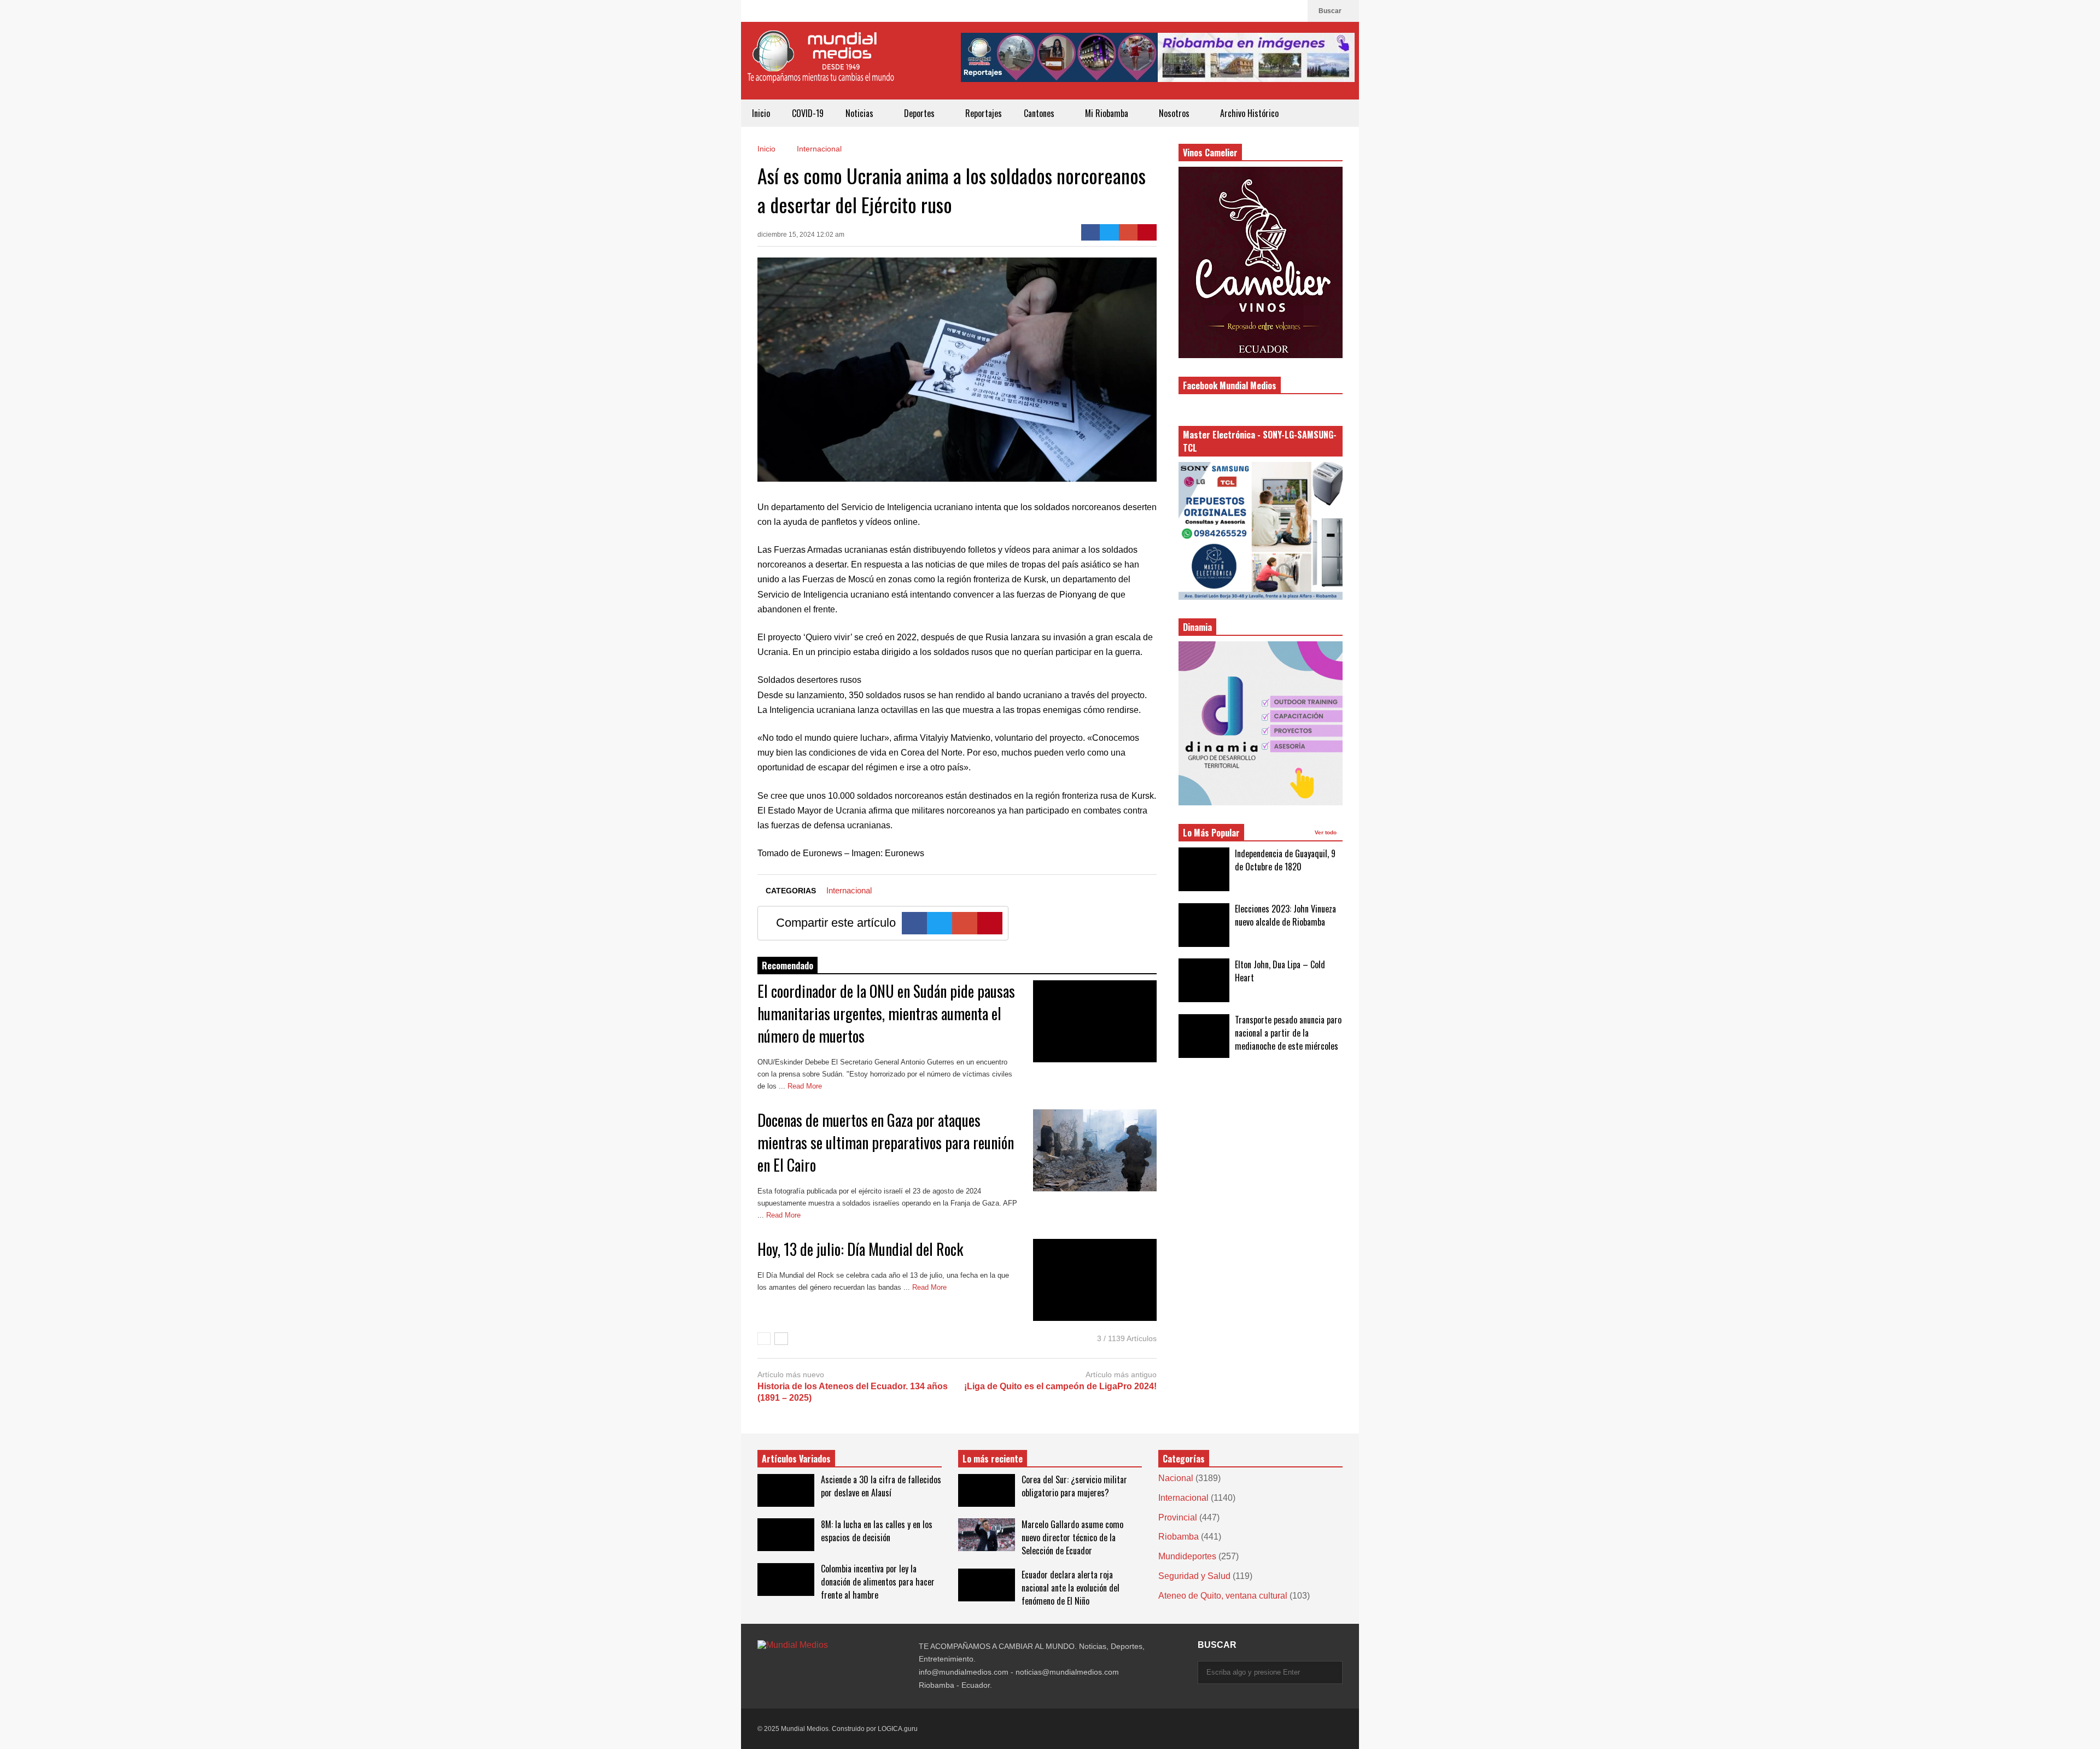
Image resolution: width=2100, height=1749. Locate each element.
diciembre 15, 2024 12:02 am (801, 235)
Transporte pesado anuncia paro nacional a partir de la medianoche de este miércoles (1288, 1033)
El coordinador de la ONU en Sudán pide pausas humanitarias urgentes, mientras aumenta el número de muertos (886, 1013)
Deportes (920, 113)
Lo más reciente (993, 1459)
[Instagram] (1276, 11)
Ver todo (1326, 832)
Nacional (1176, 1478)
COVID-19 (808, 113)
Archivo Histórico (1249, 113)
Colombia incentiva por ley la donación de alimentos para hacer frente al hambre (878, 1582)
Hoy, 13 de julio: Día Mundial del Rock (860, 1249)
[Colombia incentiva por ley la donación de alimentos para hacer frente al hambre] (786, 1580)
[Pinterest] (1147, 232)
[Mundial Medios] (820, 65)
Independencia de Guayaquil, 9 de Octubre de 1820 (1285, 860)
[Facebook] (1294, 11)
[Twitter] (1109, 232)
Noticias (861, 113)
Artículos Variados (796, 1459)
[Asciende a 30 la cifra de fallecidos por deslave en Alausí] (786, 1490)
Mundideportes (1187, 1556)
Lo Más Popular (1211, 833)
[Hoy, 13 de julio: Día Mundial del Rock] (1095, 1280)
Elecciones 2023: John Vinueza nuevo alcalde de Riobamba (1285, 915)
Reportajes (984, 113)
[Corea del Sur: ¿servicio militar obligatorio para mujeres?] (987, 1490)
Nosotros (1175, 113)
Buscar (1331, 11)
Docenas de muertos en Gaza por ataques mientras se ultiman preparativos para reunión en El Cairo (886, 1142)
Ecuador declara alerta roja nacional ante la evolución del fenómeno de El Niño (1071, 1588)
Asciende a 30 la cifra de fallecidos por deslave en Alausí (881, 1486)
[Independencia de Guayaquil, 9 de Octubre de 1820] (1204, 869)
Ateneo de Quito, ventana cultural (1223, 1596)
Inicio (761, 113)
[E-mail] (1128, 232)
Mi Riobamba (1108, 113)
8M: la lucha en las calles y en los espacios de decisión (877, 1531)
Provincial (1178, 1517)
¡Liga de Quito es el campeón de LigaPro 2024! (1060, 1386)
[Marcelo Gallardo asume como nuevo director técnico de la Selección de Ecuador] (987, 1535)
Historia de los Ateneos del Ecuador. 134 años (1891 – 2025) (853, 1392)
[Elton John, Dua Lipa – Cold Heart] (1204, 980)
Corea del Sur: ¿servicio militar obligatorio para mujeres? (1074, 1486)
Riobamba (1179, 1537)
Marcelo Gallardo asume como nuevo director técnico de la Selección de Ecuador (1072, 1537)
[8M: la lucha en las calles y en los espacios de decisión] (786, 1535)
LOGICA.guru (898, 1729)
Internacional (849, 890)
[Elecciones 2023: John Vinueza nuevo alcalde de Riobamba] (1204, 925)
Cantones (1040, 113)
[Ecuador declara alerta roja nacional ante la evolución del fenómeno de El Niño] (987, 1585)
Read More (806, 1086)
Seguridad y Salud (1194, 1576)
